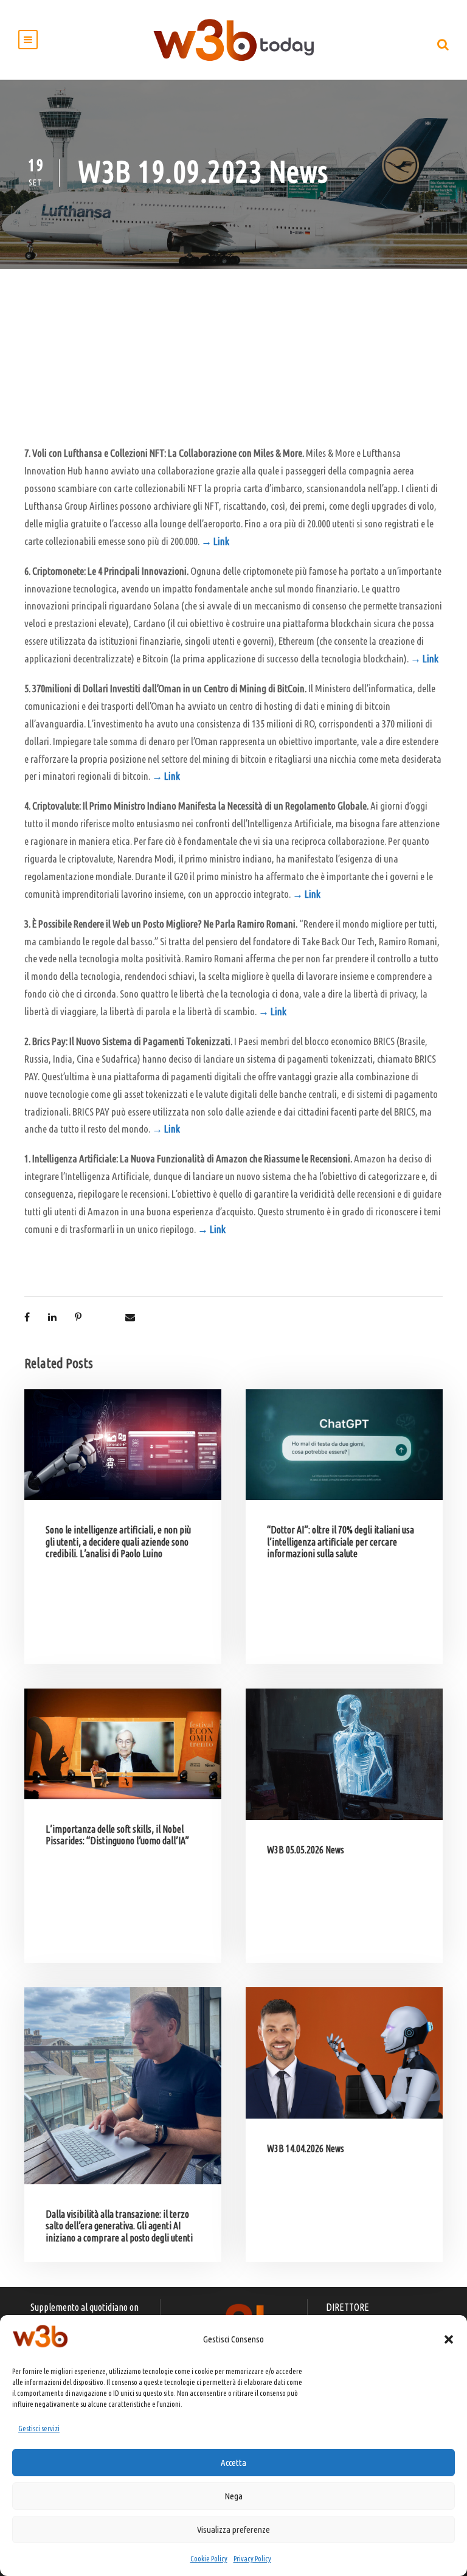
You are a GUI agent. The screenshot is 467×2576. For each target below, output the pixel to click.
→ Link (215, 541)
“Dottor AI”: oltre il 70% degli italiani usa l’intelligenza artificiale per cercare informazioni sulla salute (341, 1541)
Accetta (233, 2463)
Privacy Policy (252, 2559)
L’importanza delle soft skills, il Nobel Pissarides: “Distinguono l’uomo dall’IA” (117, 1835)
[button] (449, 2339)
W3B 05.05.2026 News (306, 1850)
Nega (233, 2496)
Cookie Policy (209, 2559)
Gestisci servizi (39, 2428)
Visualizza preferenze (233, 2529)
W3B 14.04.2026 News (306, 2148)
